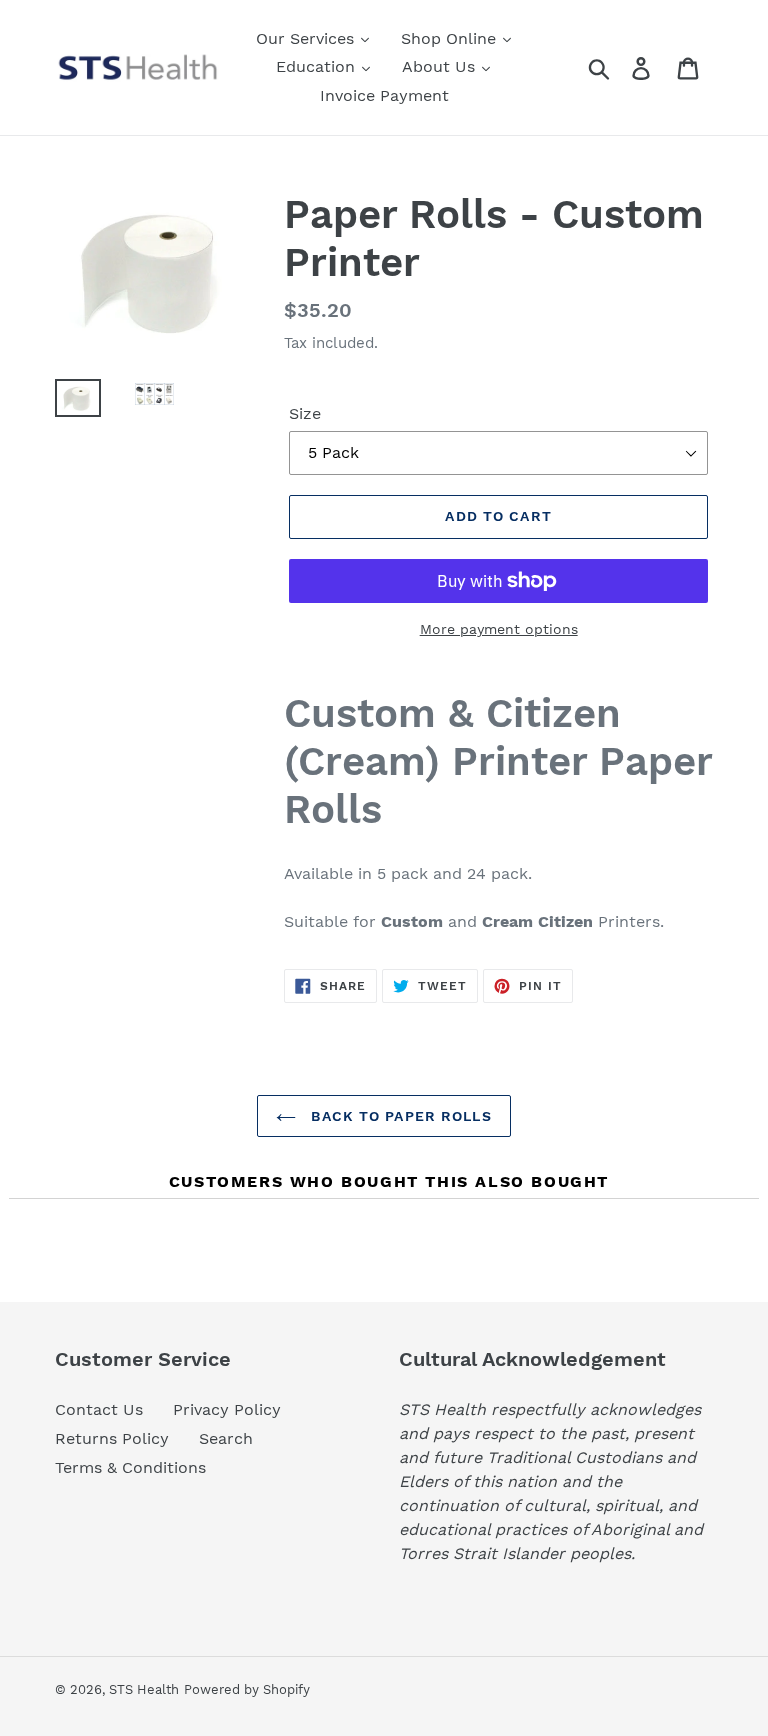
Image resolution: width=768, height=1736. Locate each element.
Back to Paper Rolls (398, 1116)
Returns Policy (112, 1438)
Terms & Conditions (130, 1467)
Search (226, 1438)
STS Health (144, 1689)
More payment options (499, 629)
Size (305, 413)
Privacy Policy (227, 1409)
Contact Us (99, 1409)
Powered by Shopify (247, 1689)
